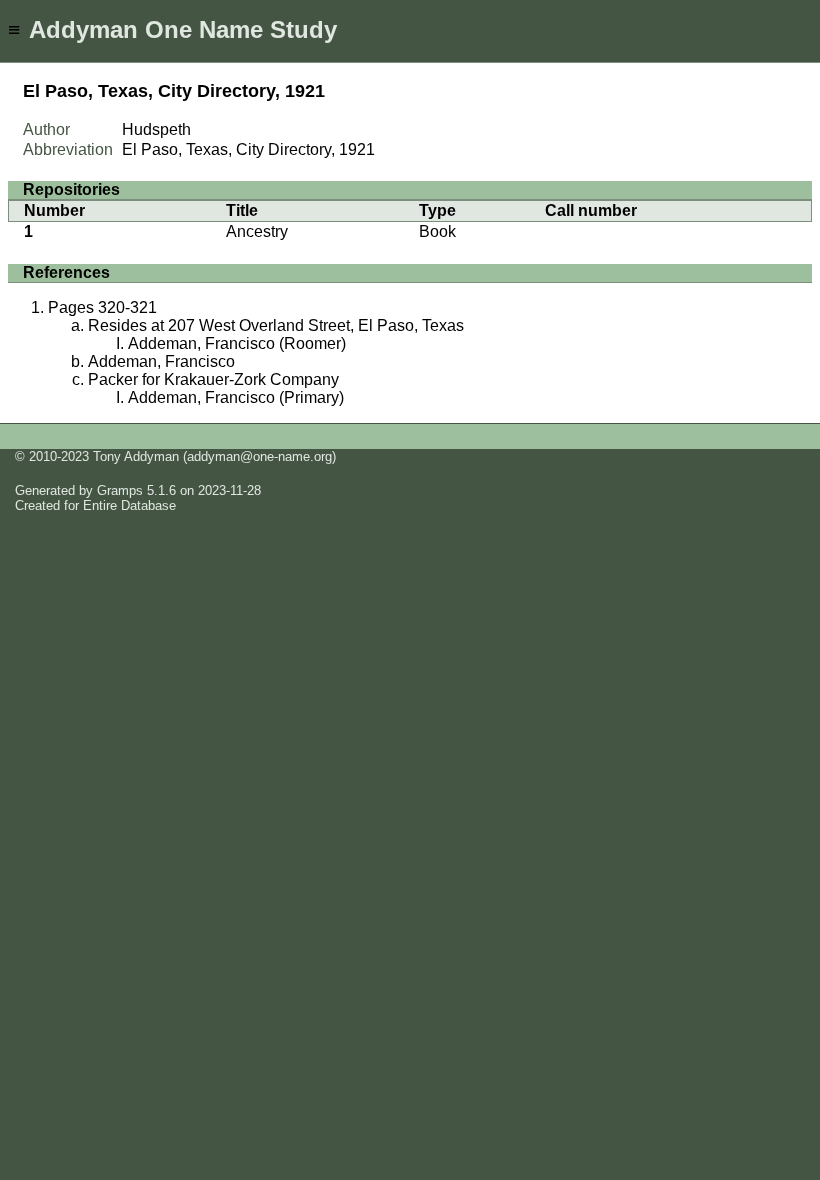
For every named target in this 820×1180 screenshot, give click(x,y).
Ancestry (257, 231)
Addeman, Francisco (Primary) (236, 397)
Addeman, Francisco (161, 361)
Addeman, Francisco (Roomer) (237, 343)
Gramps (120, 490)
